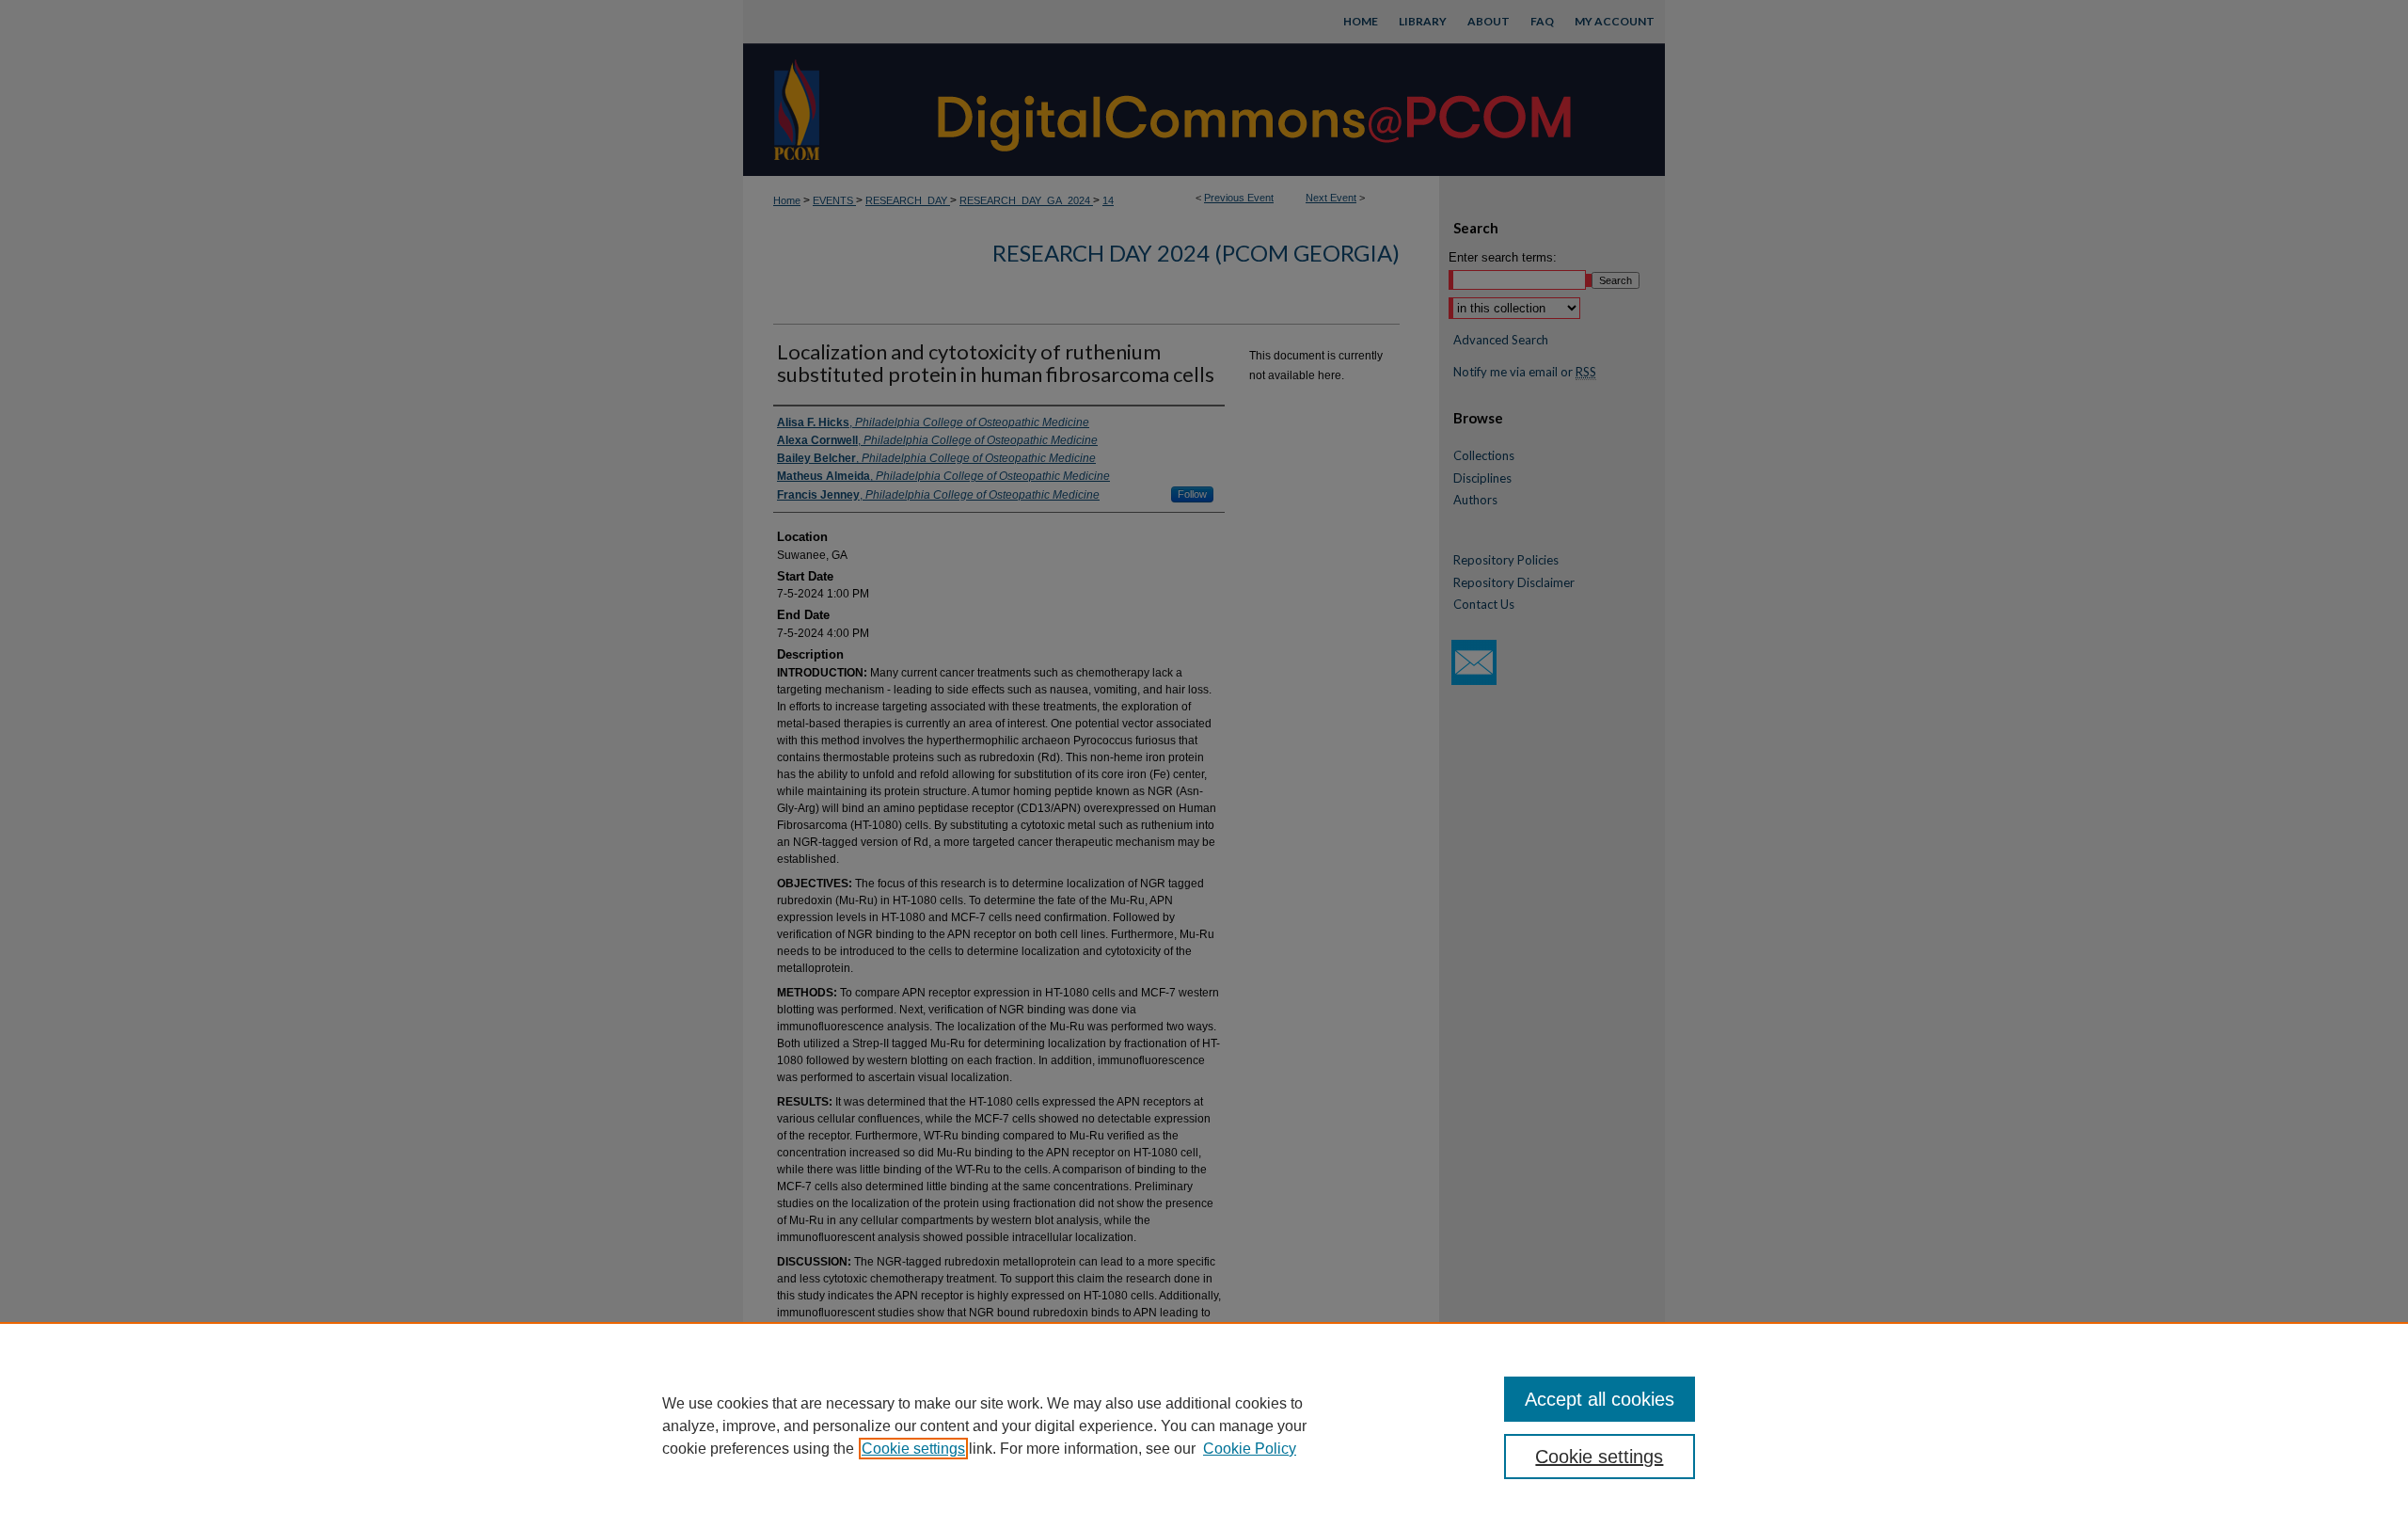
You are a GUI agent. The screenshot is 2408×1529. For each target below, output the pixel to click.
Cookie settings (913, 1449)
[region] (1204, 1425)
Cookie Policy (1250, 1449)
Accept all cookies (1600, 1399)
